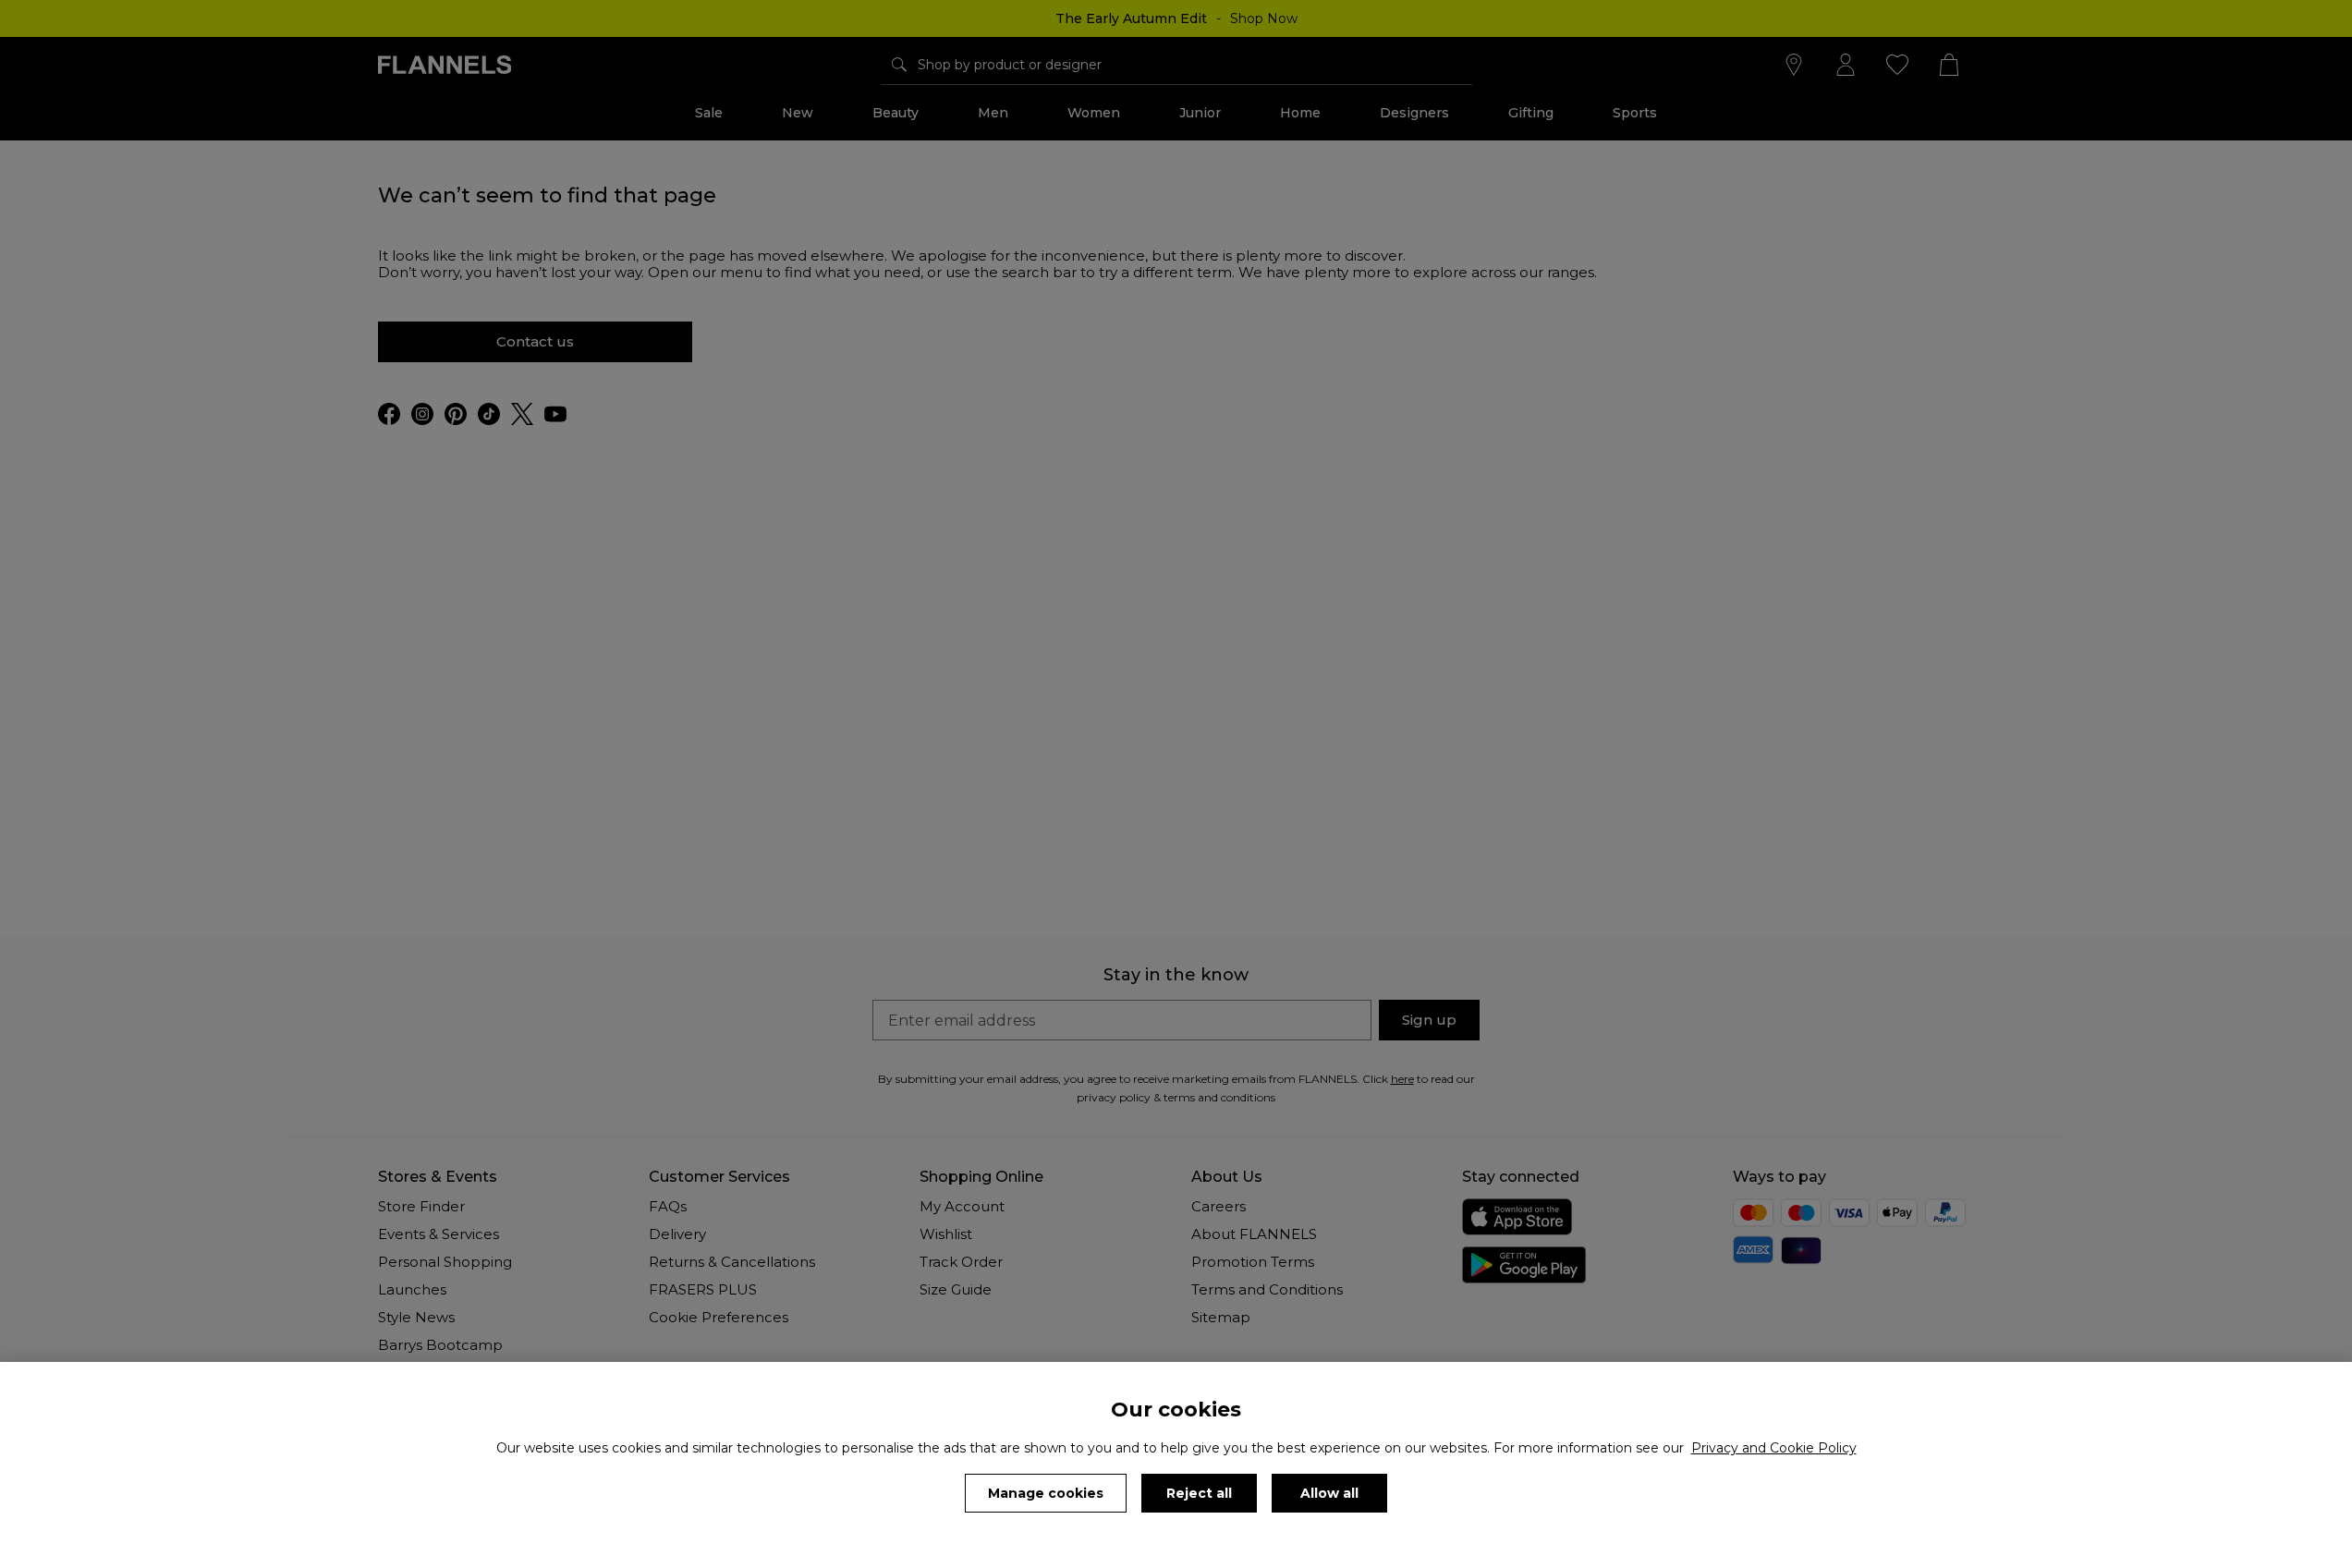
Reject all (1199, 1493)
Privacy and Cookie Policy (1774, 1448)
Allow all (1329, 1493)
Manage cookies (1046, 1493)
